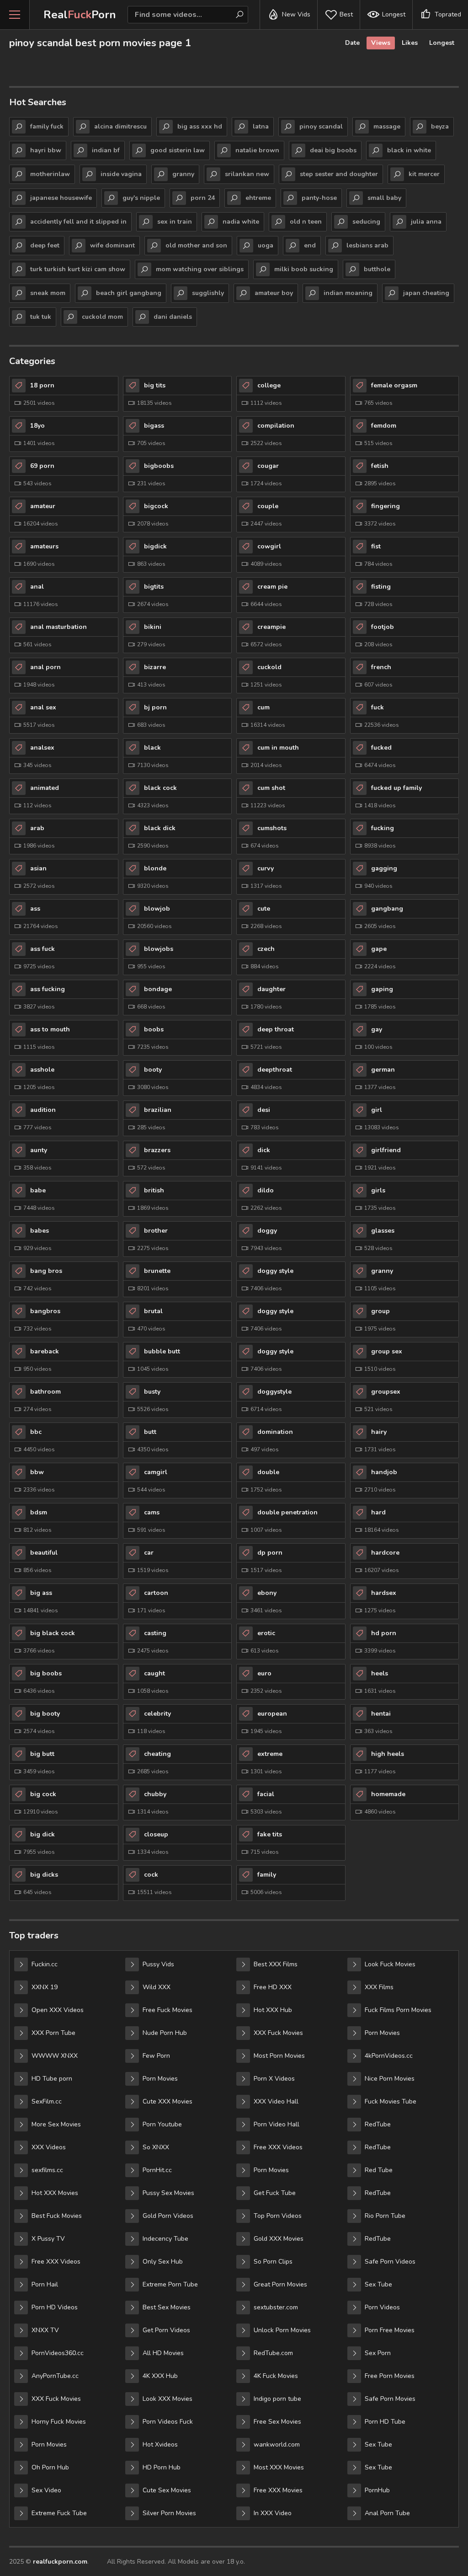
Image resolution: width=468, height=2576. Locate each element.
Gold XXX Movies (279, 2239)
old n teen (306, 222)
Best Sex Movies (167, 2307)
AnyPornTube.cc (55, 2376)
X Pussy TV (48, 2239)
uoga (266, 245)
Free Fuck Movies (168, 2010)
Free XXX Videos (56, 2262)
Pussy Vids (158, 1964)
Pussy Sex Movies (168, 2193)
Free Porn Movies (390, 2376)
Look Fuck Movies (390, 1964)
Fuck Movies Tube (391, 2101)
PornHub (377, 2490)
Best (346, 14)
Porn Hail (45, 2284)
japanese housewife (61, 198)
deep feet (45, 245)
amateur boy (274, 293)
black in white (409, 150)
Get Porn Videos (166, 2330)
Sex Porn (378, 2353)
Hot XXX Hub (273, 2010)
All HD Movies (163, 2353)
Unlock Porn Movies (282, 2330)
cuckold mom (102, 317)
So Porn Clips (273, 2262)
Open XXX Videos (58, 2010)
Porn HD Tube (385, 2422)
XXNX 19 (45, 1987)
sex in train (175, 222)
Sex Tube (378, 2284)
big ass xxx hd (200, 126)
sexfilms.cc (47, 2170)
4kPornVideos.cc (389, 2056)
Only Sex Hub (163, 2262)
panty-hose (319, 198)
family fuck (47, 126)
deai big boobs (333, 150)
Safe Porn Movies (390, 2399)
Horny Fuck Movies (59, 2422)
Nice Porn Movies (390, 2079)
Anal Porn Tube (387, 2513)
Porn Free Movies (390, 2330)
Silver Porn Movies (169, 2513)
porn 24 (203, 198)
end (310, 245)
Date (352, 43)
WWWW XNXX (55, 2056)
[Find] (239, 15)
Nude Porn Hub (165, 2033)
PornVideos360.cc (58, 2353)
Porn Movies (49, 2445)
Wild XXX (157, 1987)
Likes (410, 43)
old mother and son (196, 245)
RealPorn (80, 15)
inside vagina (121, 174)
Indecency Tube (165, 2239)
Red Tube (379, 2170)
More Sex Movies (56, 2124)
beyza (440, 126)
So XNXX (156, 2147)
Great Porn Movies (280, 2284)
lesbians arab (367, 245)
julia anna (426, 222)
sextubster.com (276, 2307)
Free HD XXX (273, 1987)
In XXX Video (273, 2513)
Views (381, 43)
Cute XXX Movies (168, 2101)
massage (387, 126)
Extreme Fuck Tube (59, 2513)
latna (261, 126)
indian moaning (348, 293)
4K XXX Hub (160, 2376)
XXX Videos (49, 2147)
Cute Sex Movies (167, 2490)
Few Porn (156, 2056)
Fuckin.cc (45, 1964)
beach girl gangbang (129, 293)
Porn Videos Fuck (168, 2422)
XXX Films (379, 1987)
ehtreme (258, 198)
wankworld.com (277, 2445)
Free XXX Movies (278, 2490)
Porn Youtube (162, 2124)
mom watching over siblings (200, 269)
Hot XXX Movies (55, 2193)
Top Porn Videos (278, 2216)
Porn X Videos (274, 2079)
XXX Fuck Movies (56, 2399)
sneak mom (48, 293)
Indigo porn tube (277, 2399)
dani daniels (173, 317)
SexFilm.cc (47, 2101)
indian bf (106, 150)
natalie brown (257, 150)
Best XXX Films (276, 1964)
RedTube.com (273, 2353)
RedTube (378, 2124)
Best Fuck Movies (57, 2216)
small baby (384, 198)
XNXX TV (45, 2330)
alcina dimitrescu (120, 126)
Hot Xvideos (160, 2445)
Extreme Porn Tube (170, 2284)
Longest (394, 14)
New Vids (296, 14)
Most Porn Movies (279, 2056)
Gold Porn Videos (168, 2216)
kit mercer (424, 174)
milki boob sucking (304, 269)
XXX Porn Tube (53, 2033)
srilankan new (247, 174)
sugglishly (208, 293)
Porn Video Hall (277, 2124)
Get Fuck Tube (275, 2193)
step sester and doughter (339, 174)
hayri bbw (46, 150)
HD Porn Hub (162, 2467)
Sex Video (46, 2490)
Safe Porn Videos (390, 2262)
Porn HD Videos (55, 2307)
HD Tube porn (52, 2079)
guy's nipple (141, 198)
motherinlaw (50, 174)
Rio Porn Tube (385, 2216)
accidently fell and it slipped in (78, 222)
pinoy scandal (321, 126)
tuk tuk (41, 317)
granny (183, 174)
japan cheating (426, 293)
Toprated (448, 14)
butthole (377, 269)
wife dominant (112, 245)
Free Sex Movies (277, 2422)
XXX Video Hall (276, 2101)
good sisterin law (178, 150)
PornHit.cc (157, 2170)
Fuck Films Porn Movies (398, 2010)
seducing (366, 222)
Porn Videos (382, 2307)
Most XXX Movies (279, 2467)
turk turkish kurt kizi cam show (78, 269)
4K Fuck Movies (276, 2376)
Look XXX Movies (168, 2399)
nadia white (241, 222)
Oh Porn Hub (50, 2467)
